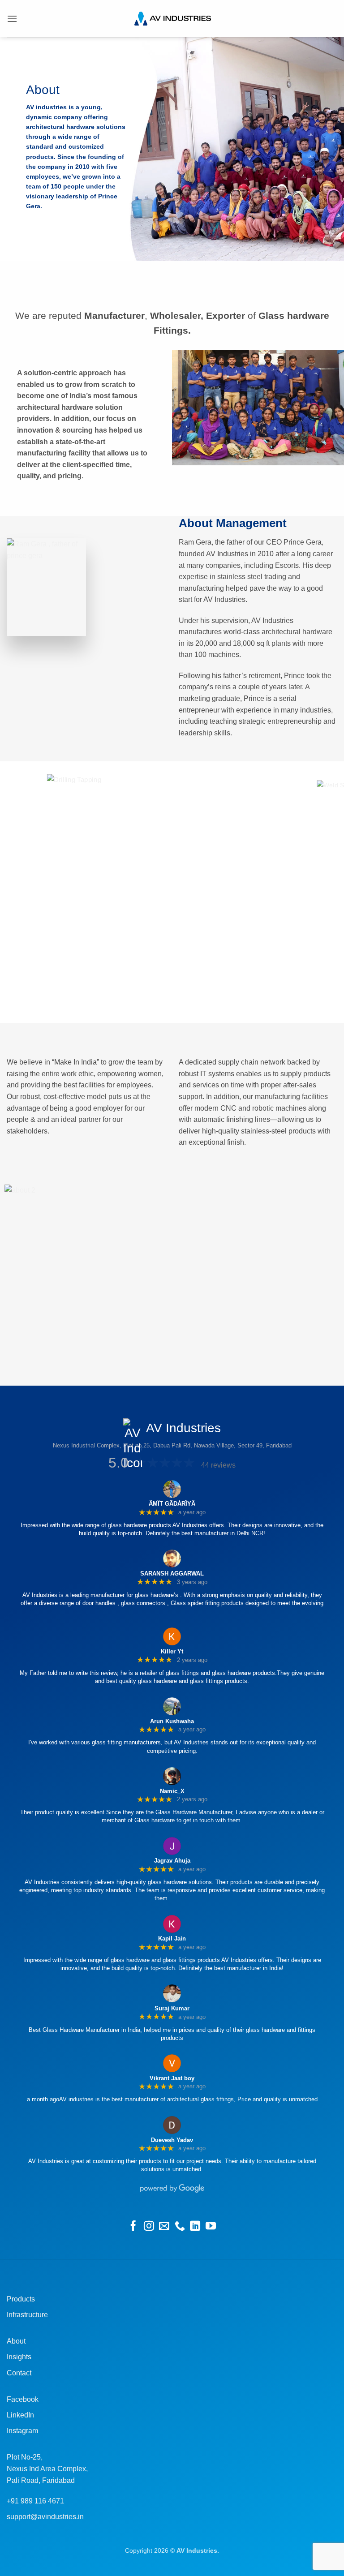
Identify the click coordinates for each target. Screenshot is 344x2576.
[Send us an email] (164, 2227)
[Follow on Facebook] (133, 2227)
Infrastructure (27, 2315)
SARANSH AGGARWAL (172, 1574)
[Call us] (180, 2227)
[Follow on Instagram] (149, 2227)
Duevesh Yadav (172, 2140)
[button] (12, 19)
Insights (19, 2357)
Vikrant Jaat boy (172, 2078)
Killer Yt (172, 1651)
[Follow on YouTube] (211, 2227)
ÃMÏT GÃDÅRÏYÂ (172, 1504)
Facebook (23, 2399)
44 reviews (218, 1465)
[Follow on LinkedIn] (195, 2227)
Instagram (22, 2431)
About (16, 2341)
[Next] (329, 892)
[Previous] (15, 892)
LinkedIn (20, 2415)
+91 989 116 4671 (35, 2501)
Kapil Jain (172, 1938)
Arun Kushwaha (172, 1721)
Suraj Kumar (172, 2008)
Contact (19, 2373)
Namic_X (172, 1791)
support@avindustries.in (45, 2517)
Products (21, 2299)
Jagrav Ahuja (172, 1861)
